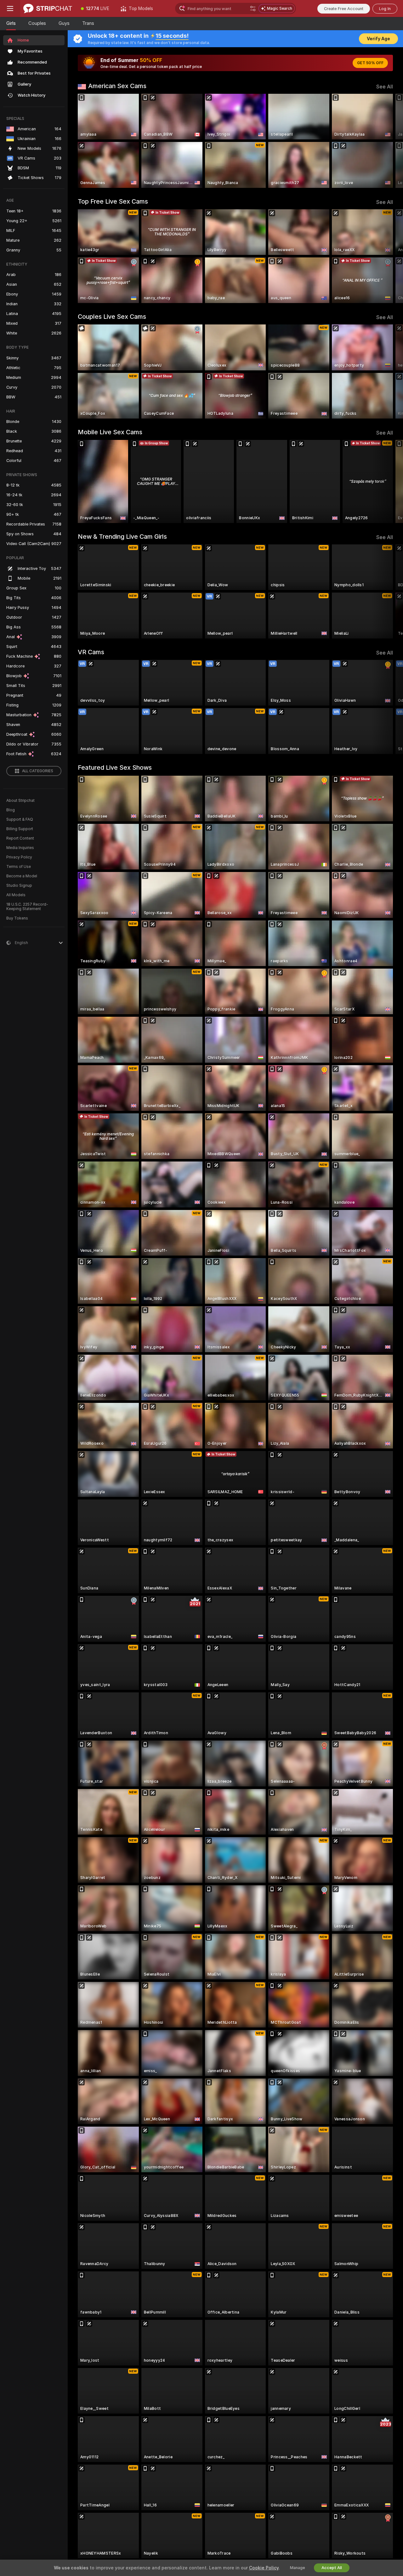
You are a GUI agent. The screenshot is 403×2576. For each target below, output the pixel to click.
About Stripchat (20, 801)
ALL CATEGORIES (38, 771)
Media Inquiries (20, 848)
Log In (385, 9)
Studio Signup (19, 886)
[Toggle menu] (10, 8)
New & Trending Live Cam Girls (122, 537)
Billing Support (20, 829)
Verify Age (378, 39)
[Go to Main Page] (48, 8)
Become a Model (22, 876)
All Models (16, 895)
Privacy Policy (19, 857)
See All (385, 87)
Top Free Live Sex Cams (113, 201)
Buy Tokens (17, 918)
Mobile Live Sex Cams (110, 432)
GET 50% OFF (370, 63)
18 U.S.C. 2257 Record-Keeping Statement (27, 907)
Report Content (20, 838)
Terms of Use (19, 867)
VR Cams (91, 652)
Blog (11, 810)
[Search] (253, 8)
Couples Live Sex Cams (112, 317)
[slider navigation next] (387, 141)
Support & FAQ (20, 819)
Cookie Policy (264, 2568)
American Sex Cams (117, 86)
